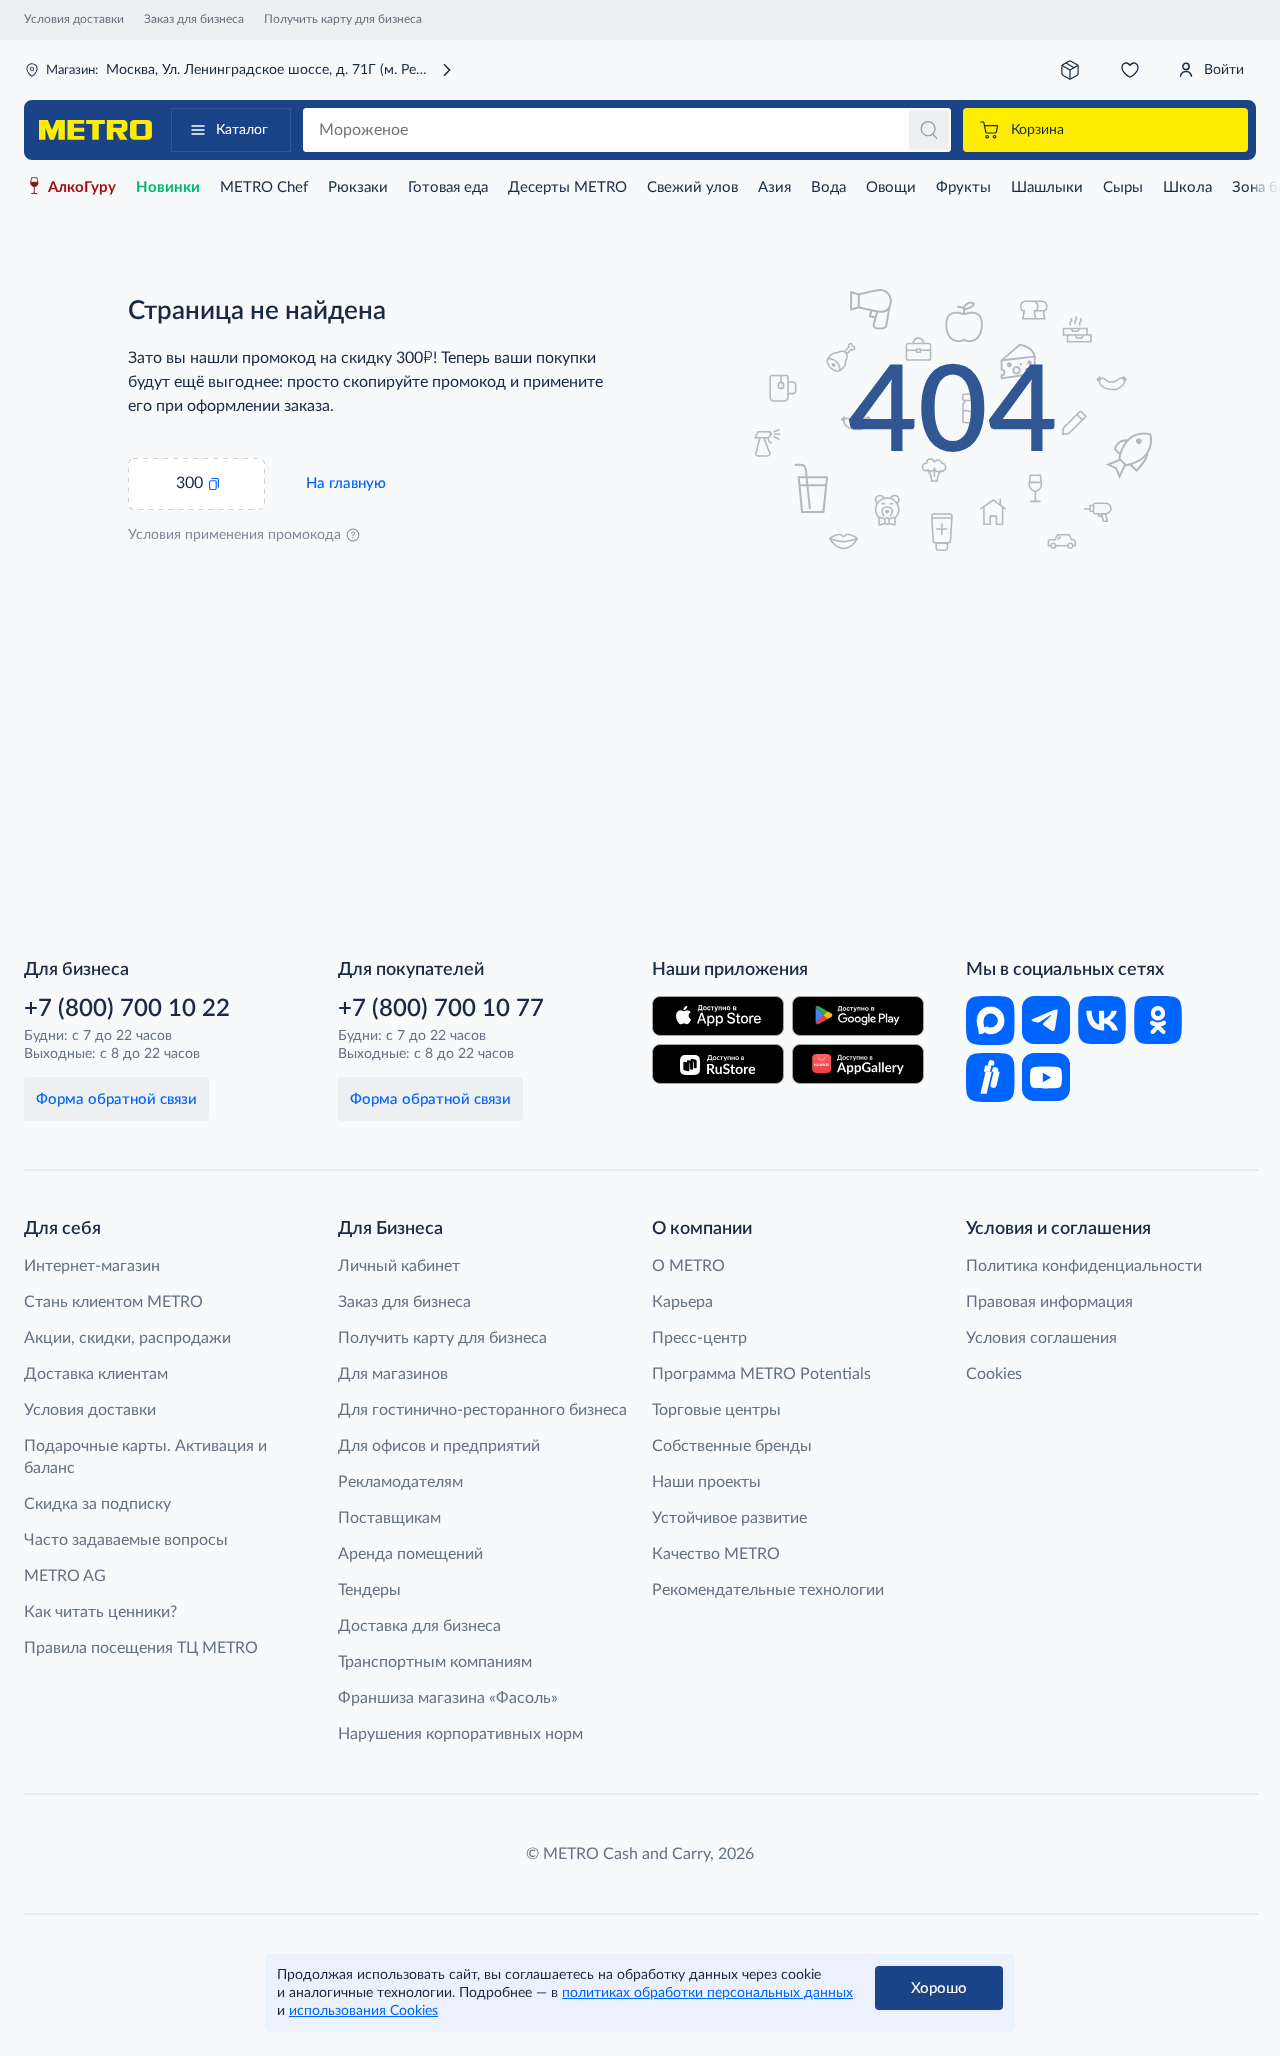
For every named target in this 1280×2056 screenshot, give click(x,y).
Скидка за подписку (97, 1504)
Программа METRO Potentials (761, 1374)
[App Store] (718, 1016)
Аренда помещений (410, 1554)
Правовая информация (1049, 1302)
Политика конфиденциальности (1084, 1266)
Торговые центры (716, 1410)
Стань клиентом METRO (113, 1302)
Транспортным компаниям (435, 1662)
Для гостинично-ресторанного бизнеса (482, 1410)
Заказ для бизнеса (194, 19)
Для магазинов (393, 1374)
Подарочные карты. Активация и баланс (145, 1457)
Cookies (994, 1374)
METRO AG (65, 1576)
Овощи (891, 187)
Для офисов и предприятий (439, 1446)
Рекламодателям (400, 1482)
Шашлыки (1047, 187)
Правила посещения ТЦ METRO (141, 1648)
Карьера (682, 1302)
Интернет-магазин (92, 1266)
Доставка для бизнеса (419, 1626)
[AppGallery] (858, 1064)
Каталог (242, 130)
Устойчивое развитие (729, 1518)
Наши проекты (706, 1482)
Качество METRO (716, 1554)
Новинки (168, 187)
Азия (774, 187)
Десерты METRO (567, 187)
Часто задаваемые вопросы (126, 1540)
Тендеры (369, 1590)
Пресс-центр (699, 1338)
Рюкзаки (358, 187)
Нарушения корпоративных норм (460, 1734)
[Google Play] (858, 1016)
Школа (1187, 187)
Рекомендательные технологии (768, 1590)
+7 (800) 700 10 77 (441, 1009)
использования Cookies (363, 2011)
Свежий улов (692, 187)
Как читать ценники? (100, 1612)
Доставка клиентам (96, 1374)
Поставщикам (389, 1518)
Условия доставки (74, 19)
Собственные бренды (732, 1446)
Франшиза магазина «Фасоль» (448, 1698)
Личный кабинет (399, 1266)
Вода (828, 187)
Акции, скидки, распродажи (127, 1338)
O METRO (688, 1266)
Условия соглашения (1041, 1338)
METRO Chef (264, 187)
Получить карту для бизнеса (343, 19)
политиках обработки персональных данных (707, 1993)
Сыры (1123, 187)
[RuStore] (718, 1064)
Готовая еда (448, 187)
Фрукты (963, 187)
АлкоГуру (82, 187)
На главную (346, 483)
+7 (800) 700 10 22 (127, 1009)
